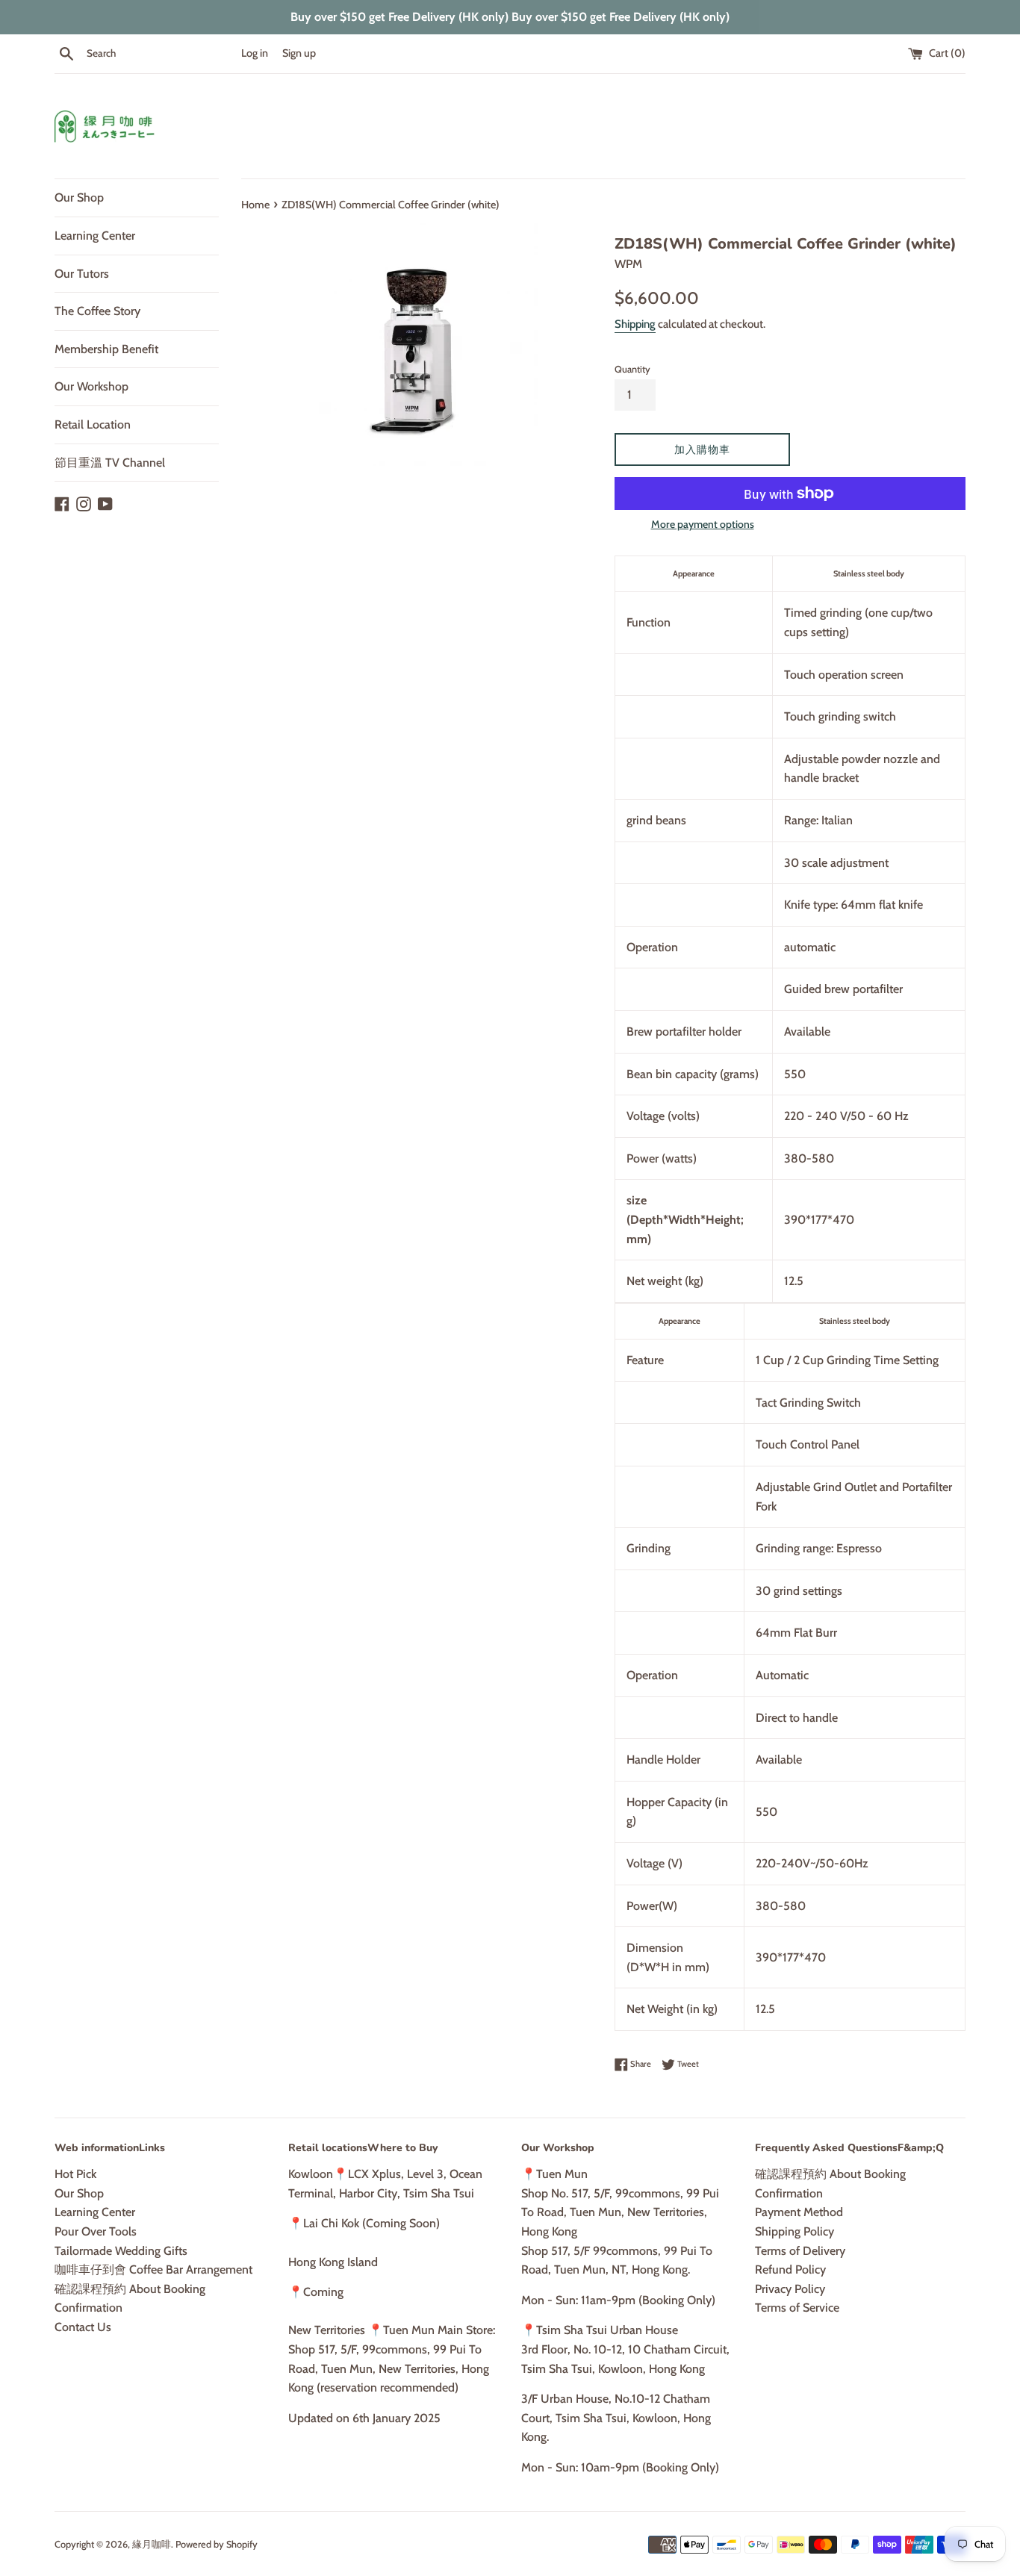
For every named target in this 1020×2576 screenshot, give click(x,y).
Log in (255, 53)
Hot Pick (75, 2174)
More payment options (703, 524)
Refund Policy (790, 2269)
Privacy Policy (790, 2289)
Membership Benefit (106, 349)
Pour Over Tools (96, 2231)
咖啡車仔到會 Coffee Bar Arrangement (153, 2269)
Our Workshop (91, 386)
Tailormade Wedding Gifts (121, 2251)
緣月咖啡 (152, 2544)
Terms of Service (797, 2308)
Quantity (632, 369)
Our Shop (79, 197)
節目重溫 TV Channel (110, 463)
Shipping (635, 324)
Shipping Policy (794, 2231)
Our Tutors (82, 274)
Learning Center (95, 236)
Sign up (299, 53)
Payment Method (799, 2212)
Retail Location (93, 424)
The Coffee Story (97, 311)
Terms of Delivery (800, 2251)
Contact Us (83, 2327)
